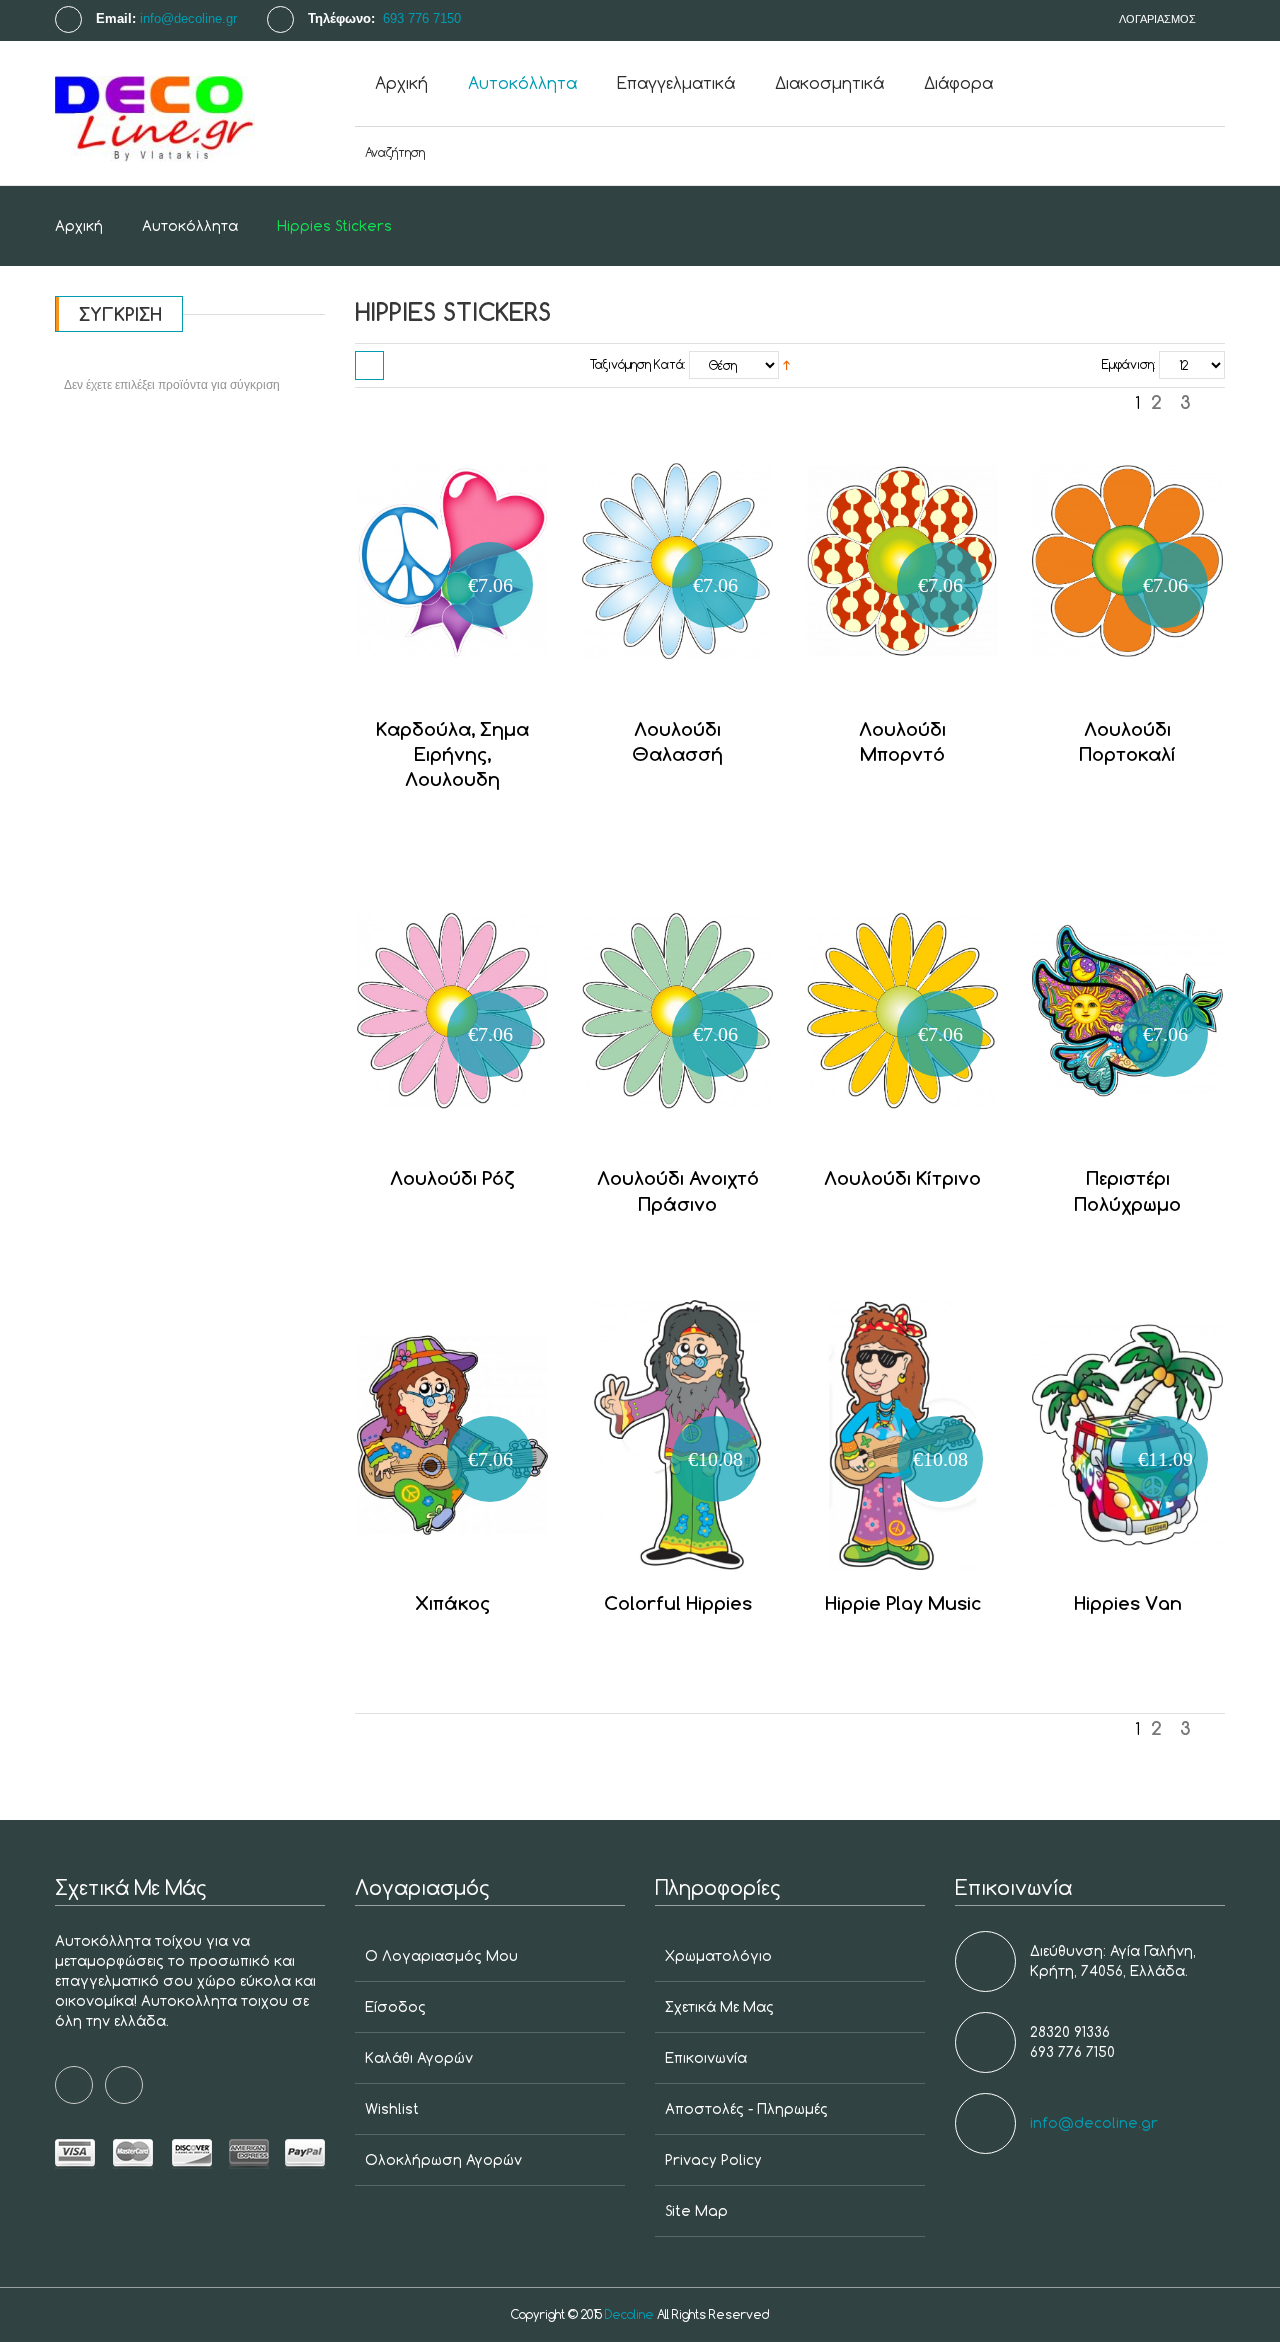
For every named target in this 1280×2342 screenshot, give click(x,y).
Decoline (629, 2314)
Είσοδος (395, 2006)
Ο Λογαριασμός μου (441, 1955)
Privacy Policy (713, 2159)
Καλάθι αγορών (419, 2057)
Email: (116, 18)
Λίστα (403, 365)
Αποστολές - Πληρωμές (746, 2108)
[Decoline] (190, 113)
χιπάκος (452, 1602)
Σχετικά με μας (719, 2006)
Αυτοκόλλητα (190, 225)
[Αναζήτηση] (1185, 152)
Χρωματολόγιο (718, 1955)
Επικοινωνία (706, 2057)
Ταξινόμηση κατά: (637, 364)
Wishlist (392, 2108)
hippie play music (903, 1602)
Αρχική (79, 225)
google (124, 2085)
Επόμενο (1213, 407)
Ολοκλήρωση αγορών (443, 2159)
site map (696, 2210)
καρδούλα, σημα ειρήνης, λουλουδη (452, 754)
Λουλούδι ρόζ (452, 1177)
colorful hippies (678, 1602)
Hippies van (1128, 1602)
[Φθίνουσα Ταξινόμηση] (786, 364)
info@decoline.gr (188, 18)
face (74, 2085)
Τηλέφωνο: (343, 18)
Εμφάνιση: (1128, 364)
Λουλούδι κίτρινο (902, 1177)
